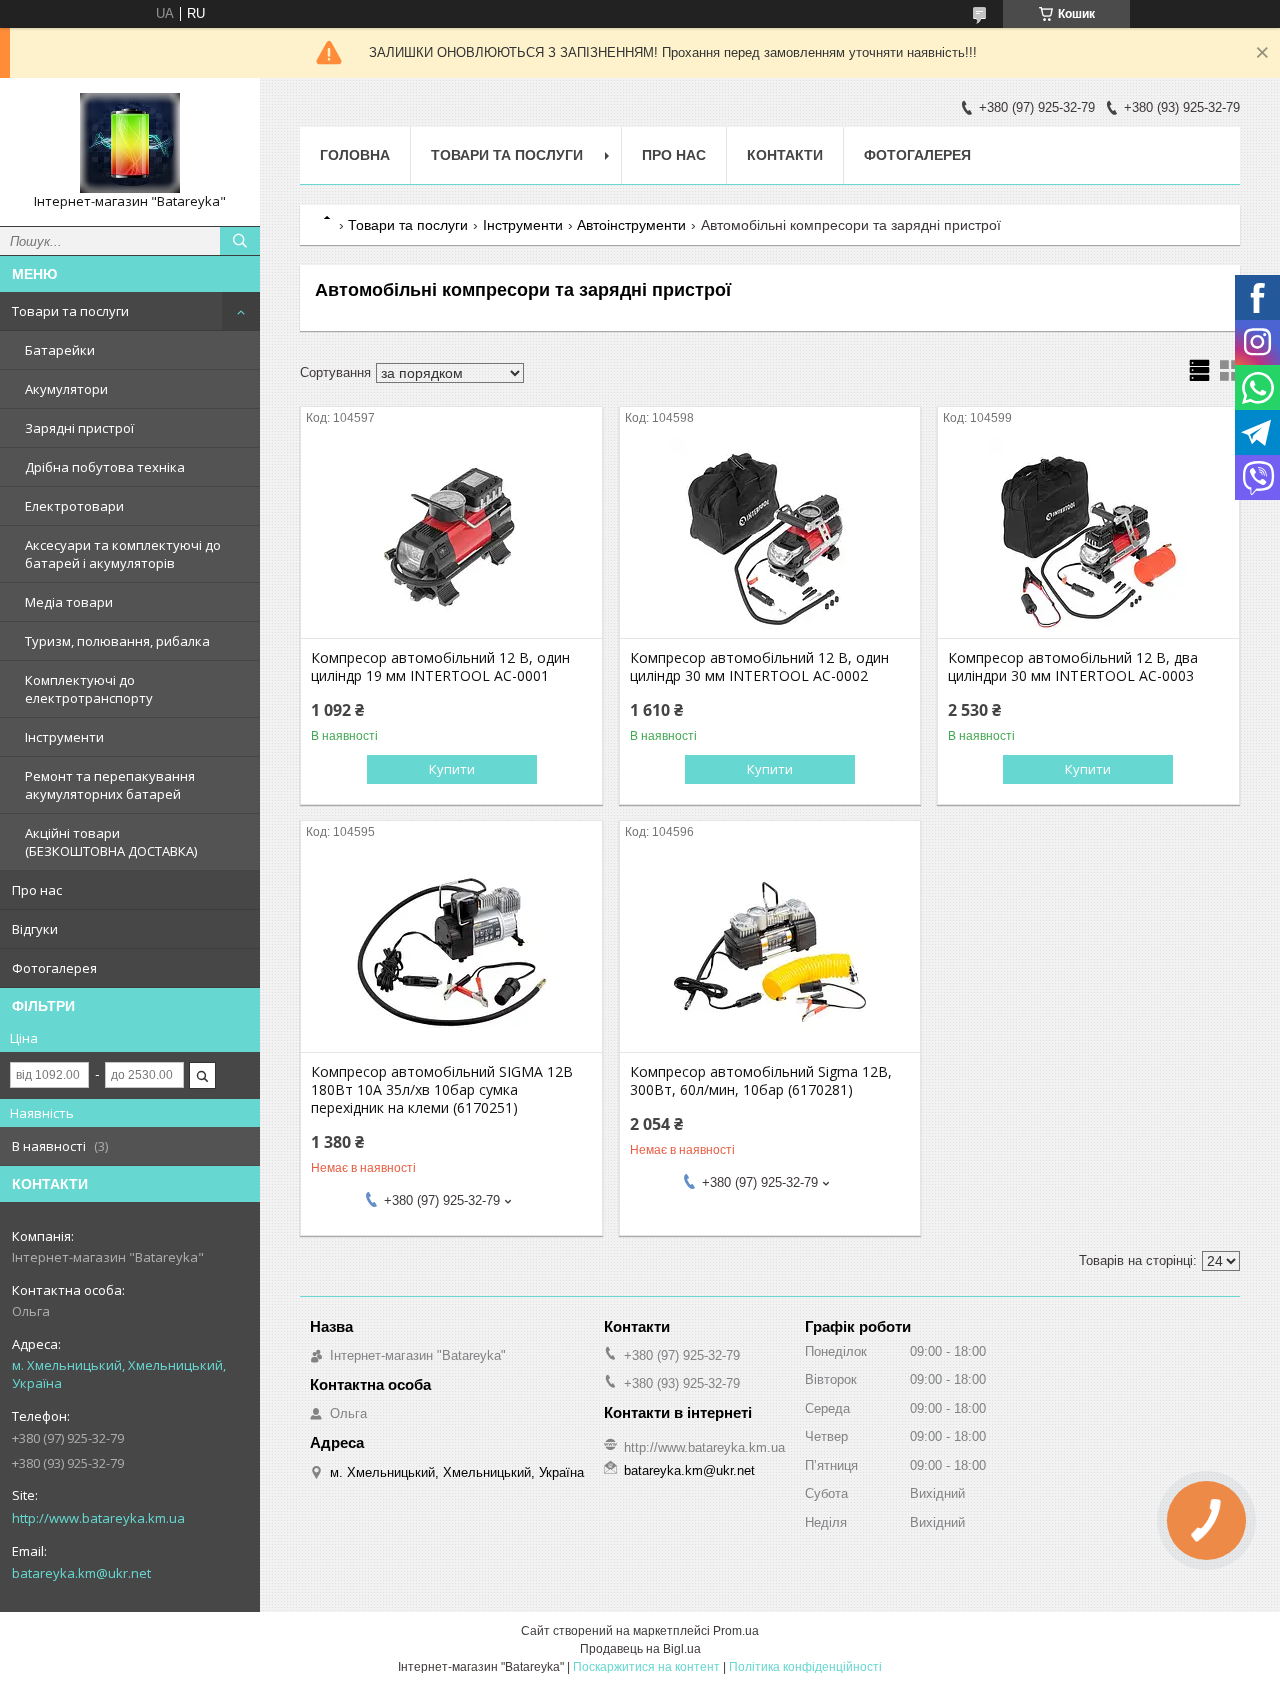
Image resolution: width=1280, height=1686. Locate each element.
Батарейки (60, 350)
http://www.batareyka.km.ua (98, 1518)
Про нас (37, 890)
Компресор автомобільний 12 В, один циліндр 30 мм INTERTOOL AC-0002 (759, 667)
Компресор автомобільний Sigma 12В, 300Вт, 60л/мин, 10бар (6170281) (761, 1081)
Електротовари (74, 506)
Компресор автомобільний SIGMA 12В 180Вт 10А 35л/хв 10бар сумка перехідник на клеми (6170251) (442, 1090)
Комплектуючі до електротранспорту (89, 689)
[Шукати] (240, 241)
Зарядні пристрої (79, 428)
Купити (452, 769)
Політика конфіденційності (805, 1667)
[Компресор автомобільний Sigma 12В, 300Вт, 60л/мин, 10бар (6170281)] (770, 952)
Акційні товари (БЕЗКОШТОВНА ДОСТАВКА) (111, 842)
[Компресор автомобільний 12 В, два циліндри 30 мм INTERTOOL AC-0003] (1088, 538)
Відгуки (35, 929)
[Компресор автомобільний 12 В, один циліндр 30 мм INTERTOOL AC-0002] (770, 538)
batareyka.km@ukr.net (81, 1573)
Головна (355, 155)
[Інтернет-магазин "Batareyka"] (130, 143)
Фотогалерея (54, 968)
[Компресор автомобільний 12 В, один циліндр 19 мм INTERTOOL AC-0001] (451, 538)
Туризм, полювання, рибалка (117, 641)
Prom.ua (736, 1631)
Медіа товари (69, 602)
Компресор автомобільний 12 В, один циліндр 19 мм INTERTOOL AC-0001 (440, 667)
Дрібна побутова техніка (105, 467)
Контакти (785, 155)
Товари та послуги (70, 311)
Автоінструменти (631, 225)
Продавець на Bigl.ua (640, 1649)
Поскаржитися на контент (646, 1667)
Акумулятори (66, 389)
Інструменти (64, 737)
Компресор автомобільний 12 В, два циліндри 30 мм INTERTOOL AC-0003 (1073, 667)
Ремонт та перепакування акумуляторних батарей (110, 785)
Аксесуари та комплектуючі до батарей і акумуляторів (123, 554)
